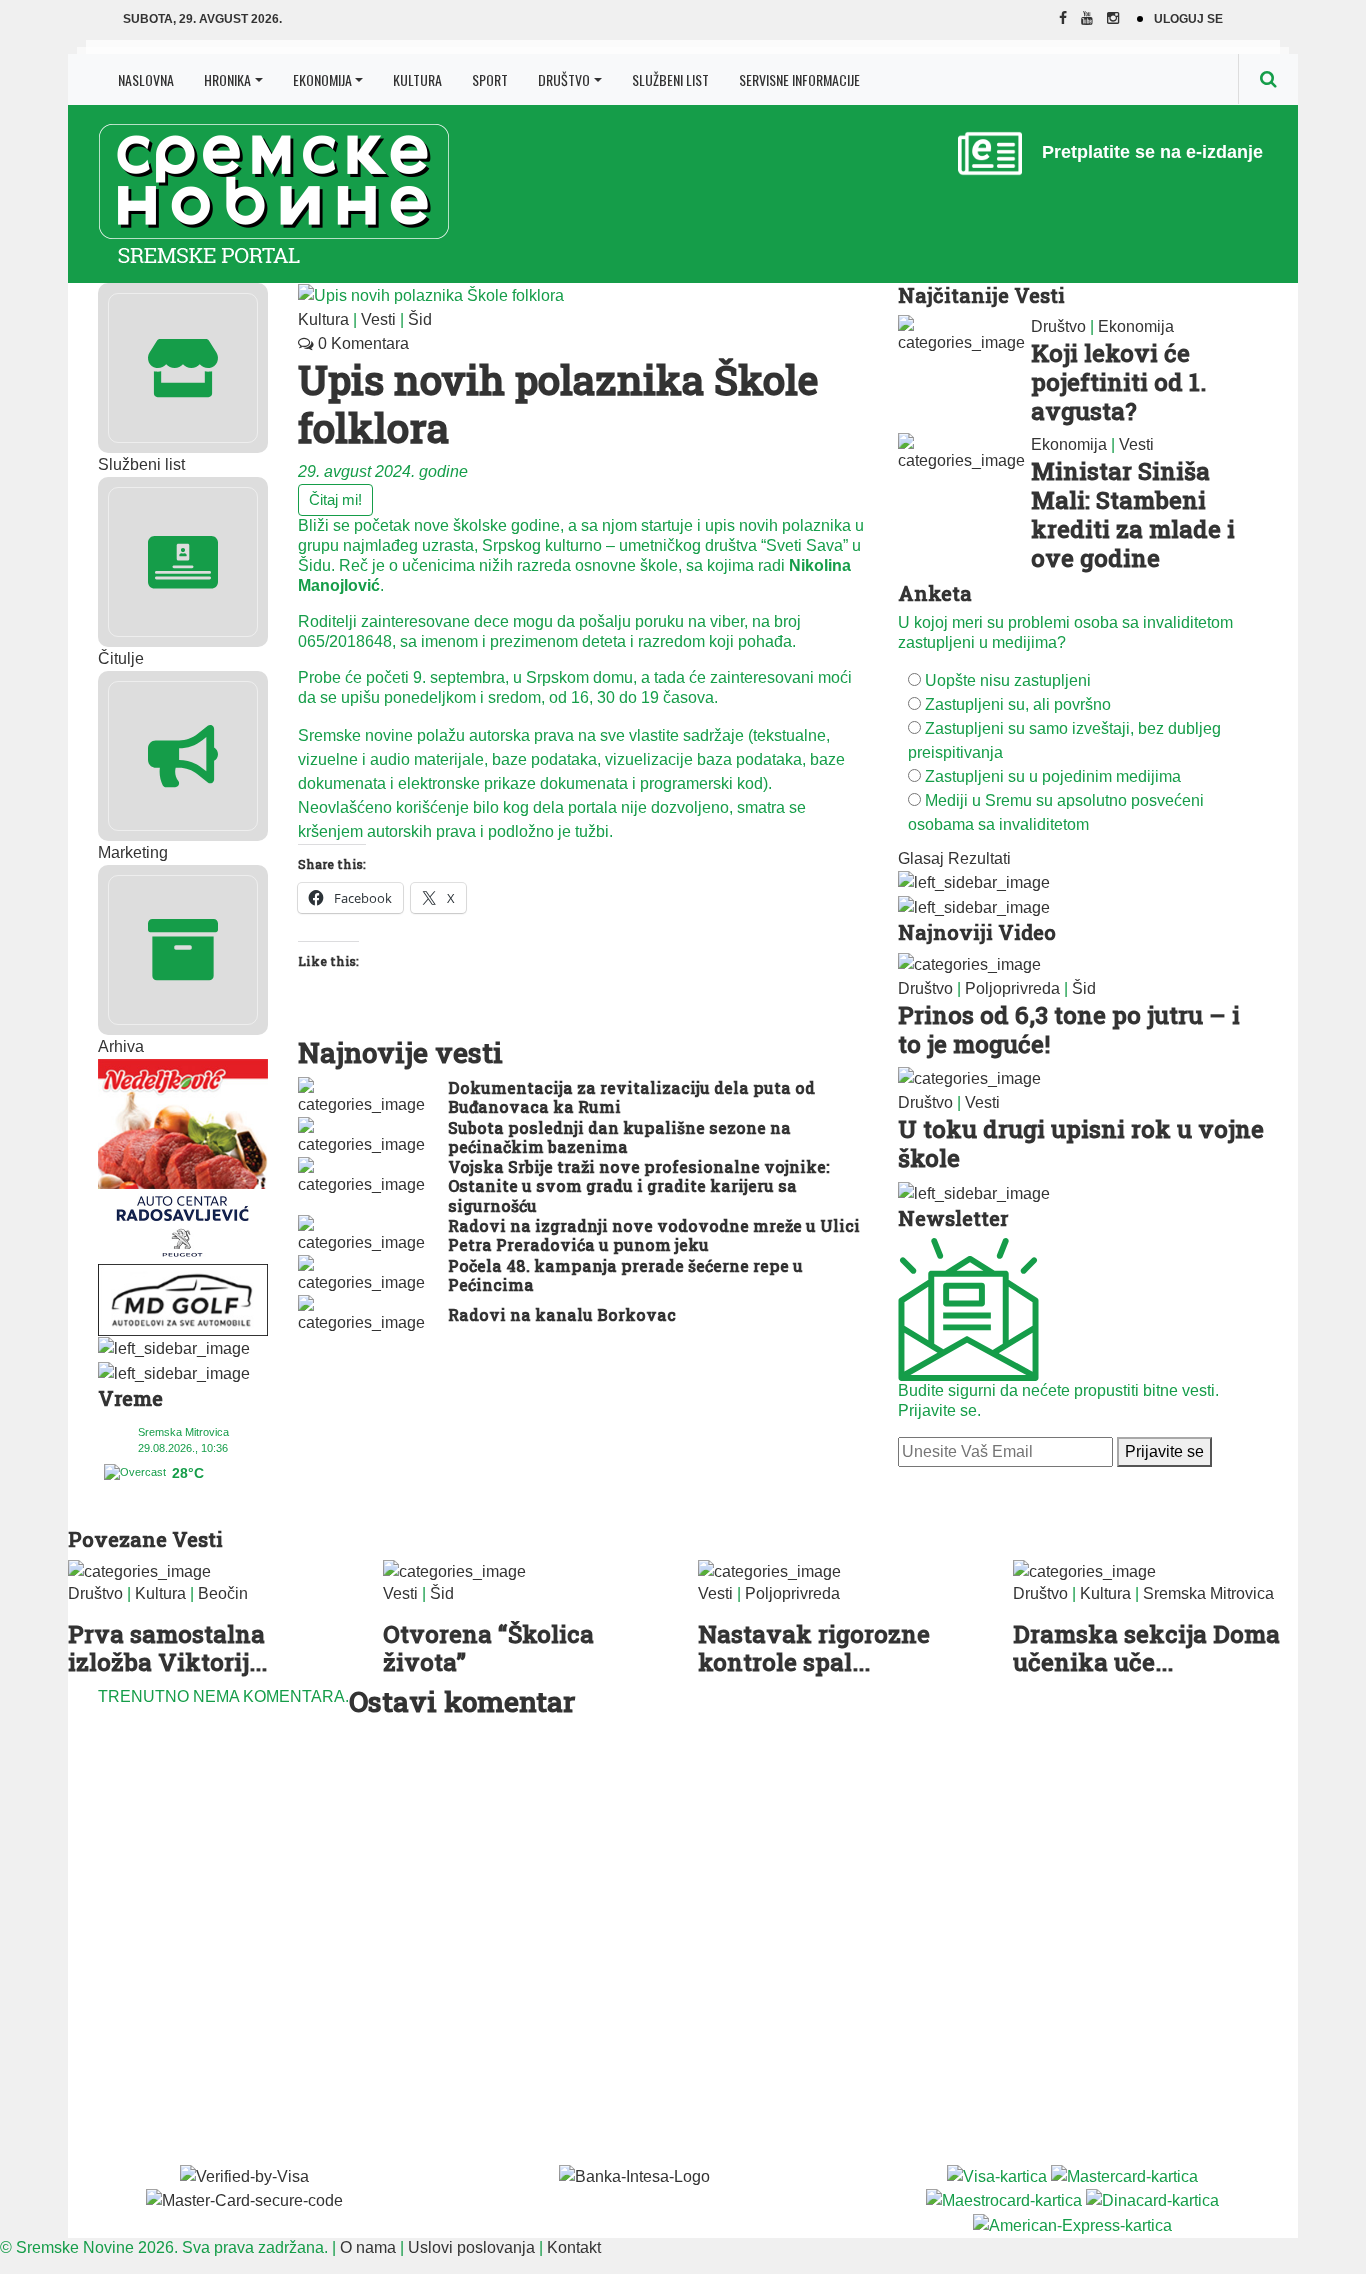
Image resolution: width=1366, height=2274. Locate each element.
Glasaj (921, 858)
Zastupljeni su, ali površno (1018, 704)
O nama (368, 2247)
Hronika (227, 79)
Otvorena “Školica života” (488, 1648)
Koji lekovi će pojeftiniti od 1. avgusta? (1118, 382)
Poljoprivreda (1012, 988)
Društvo (564, 79)
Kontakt (574, 2247)
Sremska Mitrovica (1208, 1593)
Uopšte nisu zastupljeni (1008, 680)
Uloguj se (1188, 19)
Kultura (417, 79)
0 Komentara (361, 343)
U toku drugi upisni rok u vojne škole (1081, 1143)
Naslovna (146, 79)
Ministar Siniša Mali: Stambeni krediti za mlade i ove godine (1133, 514)
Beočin (223, 1593)
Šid (420, 319)
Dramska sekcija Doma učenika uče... (1146, 1648)
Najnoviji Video (977, 932)
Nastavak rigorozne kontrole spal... (814, 1648)
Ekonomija (322, 79)
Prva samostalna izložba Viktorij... (167, 1648)
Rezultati (979, 858)
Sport (490, 79)
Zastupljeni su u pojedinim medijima (1053, 776)
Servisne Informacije (799, 79)
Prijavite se (1164, 1451)
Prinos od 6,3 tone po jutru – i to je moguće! (1069, 1029)
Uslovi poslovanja (471, 2247)
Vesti (378, 319)
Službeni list (670, 79)
